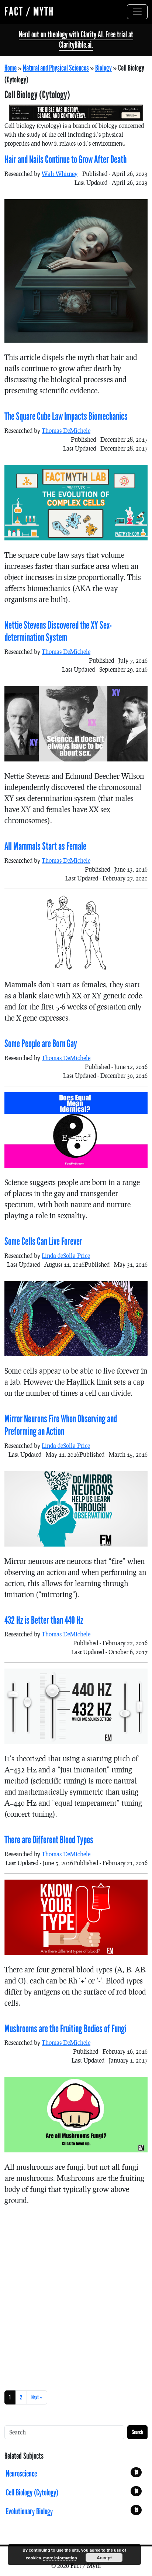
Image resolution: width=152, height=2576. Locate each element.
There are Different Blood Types (49, 1840)
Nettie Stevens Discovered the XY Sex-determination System (58, 632)
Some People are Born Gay (41, 1044)
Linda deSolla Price (66, 1255)
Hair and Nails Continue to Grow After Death (65, 160)
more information (60, 2558)
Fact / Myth (29, 12)
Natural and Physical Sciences (56, 68)
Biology (103, 68)
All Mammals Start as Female (45, 846)
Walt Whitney (60, 174)
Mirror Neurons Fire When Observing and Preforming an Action (61, 1425)
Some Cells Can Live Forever (43, 1242)
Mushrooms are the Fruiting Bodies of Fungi (65, 2029)
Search (137, 2432)
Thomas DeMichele (66, 430)
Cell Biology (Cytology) (72, 2492)
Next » (37, 2397)
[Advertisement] (76, 2297)
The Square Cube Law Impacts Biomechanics (66, 417)
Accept (104, 2558)
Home (11, 68)
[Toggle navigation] (137, 12)
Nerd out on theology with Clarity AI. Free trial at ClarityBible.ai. (76, 40)
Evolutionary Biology (72, 2511)
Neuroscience (72, 2474)
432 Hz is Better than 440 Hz (44, 1620)
